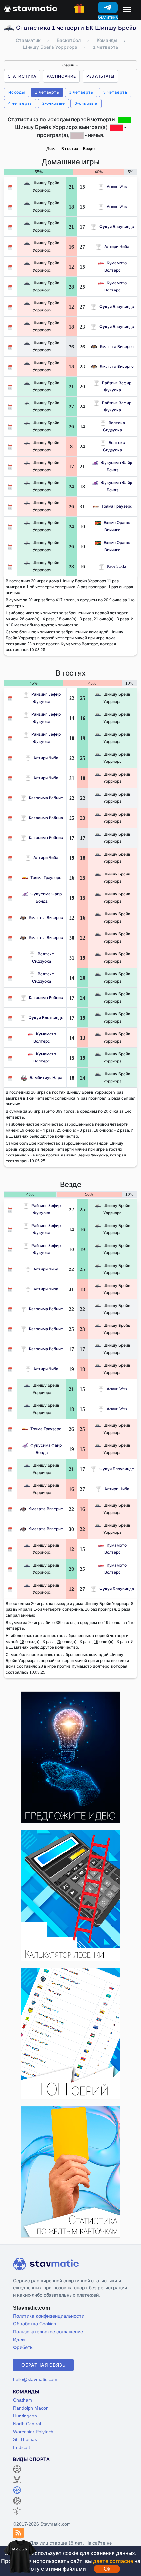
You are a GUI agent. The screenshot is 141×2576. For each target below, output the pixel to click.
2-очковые (53, 103)
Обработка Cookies (35, 2324)
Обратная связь (43, 2365)
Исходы (17, 92)
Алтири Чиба (117, 246)
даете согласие (113, 2561)
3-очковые (86, 103)
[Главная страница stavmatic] (30, 8)
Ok (107, 2569)
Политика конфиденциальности (49, 2316)
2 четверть (81, 92)
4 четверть (20, 103)
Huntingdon (25, 2416)
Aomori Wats (117, 187)
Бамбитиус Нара (46, 1077)
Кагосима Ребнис (46, 798)
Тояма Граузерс (117, 506)
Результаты (100, 76)
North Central (27, 2424)
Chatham (23, 2400)
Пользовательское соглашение (48, 2332)
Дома (51, 149)
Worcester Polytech (33, 2431)
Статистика (22, 76)
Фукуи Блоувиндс (117, 226)
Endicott (21, 2447)
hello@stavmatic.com (35, 2379)
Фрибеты (23, 2347)
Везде (89, 149)
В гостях (70, 149)
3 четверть (115, 92)
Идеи (19, 2339)
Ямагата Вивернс (117, 346)
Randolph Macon (31, 2408)
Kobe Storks (117, 566)
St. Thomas (25, 2439)
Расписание (61, 76)
